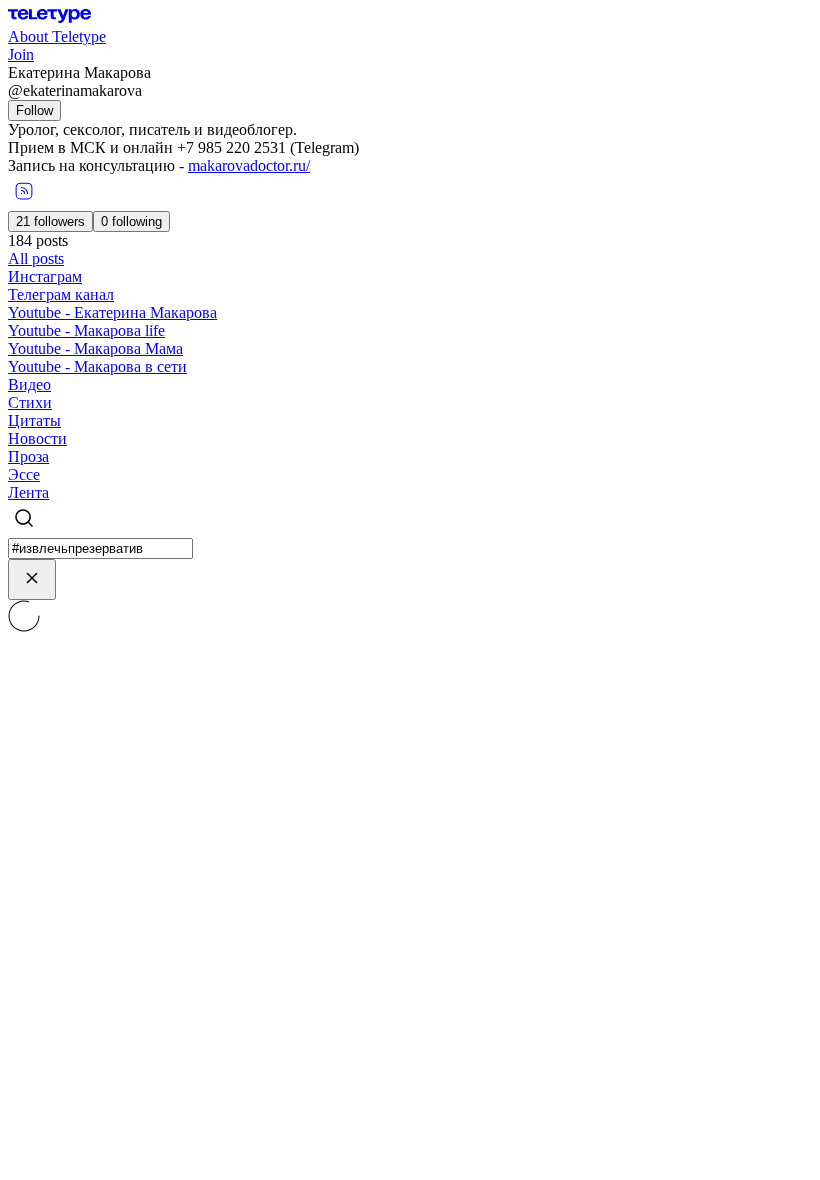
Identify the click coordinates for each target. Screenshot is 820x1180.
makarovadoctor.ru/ (249, 165)
